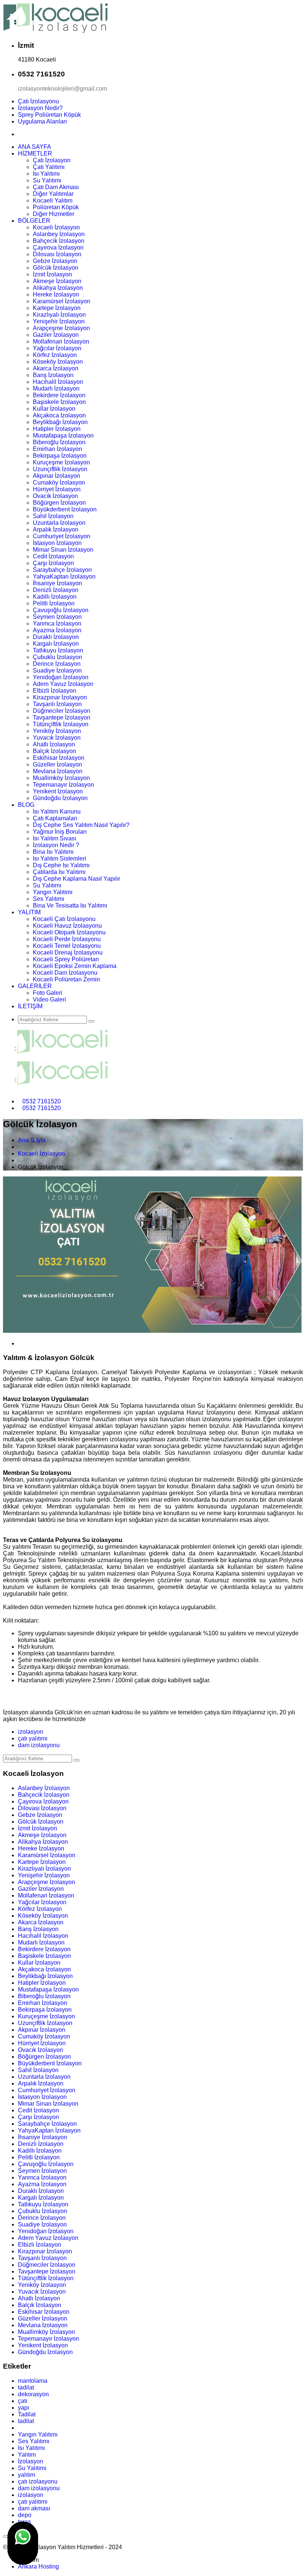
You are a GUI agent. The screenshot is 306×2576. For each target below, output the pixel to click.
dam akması (34, 2508)
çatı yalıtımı (33, 1738)
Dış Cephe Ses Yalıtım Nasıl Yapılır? (81, 825)
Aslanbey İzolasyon (59, 234)
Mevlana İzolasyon (58, 771)
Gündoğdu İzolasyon (60, 798)
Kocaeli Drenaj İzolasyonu (68, 952)
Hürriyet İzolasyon (57, 489)
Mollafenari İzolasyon (61, 341)
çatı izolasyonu (38, 2481)
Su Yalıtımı (47, 180)
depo (25, 2515)
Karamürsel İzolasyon (62, 301)
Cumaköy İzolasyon (59, 482)
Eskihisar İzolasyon (59, 758)
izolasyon (31, 1732)
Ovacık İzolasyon (55, 496)
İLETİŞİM (30, 1006)
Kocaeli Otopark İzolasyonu (69, 932)
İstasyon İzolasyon (57, 543)
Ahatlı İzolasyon (54, 744)
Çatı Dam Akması (56, 187)
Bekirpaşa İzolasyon (60, 456)
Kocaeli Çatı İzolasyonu (64, 919)
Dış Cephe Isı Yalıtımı (61, 865)
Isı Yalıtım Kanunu (57, 811)
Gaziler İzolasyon (56, 335)
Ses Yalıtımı (49, 899)
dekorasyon (33, 2394)
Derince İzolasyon (57, 664)
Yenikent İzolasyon (58, 791)
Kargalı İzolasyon (56, 644)
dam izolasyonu (39, 1745)
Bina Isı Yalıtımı (53, 852)
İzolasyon (31, 2461)
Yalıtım (27, 2455)
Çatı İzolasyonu (38, 101)
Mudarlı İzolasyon (56, 388)
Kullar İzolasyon (54, 409)
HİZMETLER (35, 153)
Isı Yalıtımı (46, 174)
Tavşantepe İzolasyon (62, 717)
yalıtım (26, 2475)
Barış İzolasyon (53, 375)
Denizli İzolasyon (56, 590)
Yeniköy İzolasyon (57, 731)
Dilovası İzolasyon (57, 254)
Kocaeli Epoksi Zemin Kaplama (75, 966)
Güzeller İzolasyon (57, 764)
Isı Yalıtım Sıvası (54, 838)
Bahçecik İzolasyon (59, 241)
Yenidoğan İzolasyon (61, 677)
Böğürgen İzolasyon (59, 503)
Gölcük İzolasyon (56, 268)
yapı (24, 2408)
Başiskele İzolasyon (59, 402)
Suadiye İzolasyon (57, 670)
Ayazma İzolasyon (57, 630)
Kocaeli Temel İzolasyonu (67, 946)
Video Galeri (49, 999)
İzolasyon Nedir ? (56, 845)
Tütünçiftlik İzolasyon (61, 724)
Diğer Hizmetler (54, 214)
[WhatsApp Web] (23, 2543)
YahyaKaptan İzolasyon (64, 576)
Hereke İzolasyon (56, 294)
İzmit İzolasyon (52, 274)
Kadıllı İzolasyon (55, 597)
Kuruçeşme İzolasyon (61, 462)
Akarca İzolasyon (56, 368)
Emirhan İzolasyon (57, 449)
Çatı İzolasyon (52, 160)
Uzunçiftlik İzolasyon (60, 469)
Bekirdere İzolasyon (59, 395)
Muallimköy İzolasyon (61, 778)
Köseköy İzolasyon (58, 362)
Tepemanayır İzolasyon (63, 785)
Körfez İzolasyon (55, 355)
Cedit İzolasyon (53, 556)
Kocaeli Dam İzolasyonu (65, 973)
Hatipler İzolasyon (57, 429)
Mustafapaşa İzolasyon (63, 435)
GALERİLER (35, 986)
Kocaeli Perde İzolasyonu (67, 939)
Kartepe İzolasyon (57, 308)
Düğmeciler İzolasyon (62, 711)
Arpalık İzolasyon (56, 529)
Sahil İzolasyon (53, 516)
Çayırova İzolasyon (58, 247)
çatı (23, 2401)
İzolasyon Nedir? (40, 108)
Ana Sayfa (32, 1140)
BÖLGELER (34, 221)
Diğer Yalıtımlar (53, 194)
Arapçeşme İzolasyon (61, 328)
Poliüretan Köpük (56, 207)
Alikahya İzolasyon (58, 288)
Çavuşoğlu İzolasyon (61, 610)
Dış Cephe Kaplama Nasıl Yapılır (76, 879)
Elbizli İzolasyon (54, 691)
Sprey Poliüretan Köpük (49, 115)
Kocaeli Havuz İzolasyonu (67, 926)
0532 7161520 (42, 1101)
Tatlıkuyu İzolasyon (58, 650)
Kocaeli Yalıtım (53, 200)
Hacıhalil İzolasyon (58, 382)
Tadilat (27, 2414)
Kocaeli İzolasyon (56, 227)
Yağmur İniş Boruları (60, 832)
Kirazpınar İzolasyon (60, 697)
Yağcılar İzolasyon (57, 348)
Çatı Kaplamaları (55, 818)
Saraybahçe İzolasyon (62, 570)
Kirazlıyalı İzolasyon (59, 315)
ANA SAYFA (35, 147)
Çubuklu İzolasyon (57, 657)
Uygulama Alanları (42, 121)
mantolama (33, 2381)
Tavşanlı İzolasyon (57, 704)
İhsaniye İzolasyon (57, 583)
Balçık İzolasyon (54, 751)
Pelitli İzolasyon (54, 603)
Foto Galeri (48, 993)
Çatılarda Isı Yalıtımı (59, 872)
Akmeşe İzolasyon (57, 281)
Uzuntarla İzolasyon (59, 523)
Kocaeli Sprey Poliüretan (66, 959)
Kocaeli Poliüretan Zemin (66, 979)
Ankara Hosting (38, 2566)
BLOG (26, 805)
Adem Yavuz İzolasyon (63, 684)
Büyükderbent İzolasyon (65, 509)
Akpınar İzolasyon (57, 476)
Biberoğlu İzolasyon (59, 442)
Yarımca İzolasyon (57, 623)
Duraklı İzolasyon (56, 637)
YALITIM (29, 912)
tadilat (26, 2387)
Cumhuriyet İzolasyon (62, 536)
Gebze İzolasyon (55, 261)
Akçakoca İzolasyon (59, 415)
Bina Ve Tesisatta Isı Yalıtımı (70, 905)
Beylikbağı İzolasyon (60, 422)
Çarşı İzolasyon (53, 563)
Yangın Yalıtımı (53, 892)
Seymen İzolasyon (57, 617)
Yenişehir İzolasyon (59, 321)
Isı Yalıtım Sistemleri (60, 858)
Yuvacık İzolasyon (57, 738)
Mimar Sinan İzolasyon (63, 550)
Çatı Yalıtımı (49, 167)
